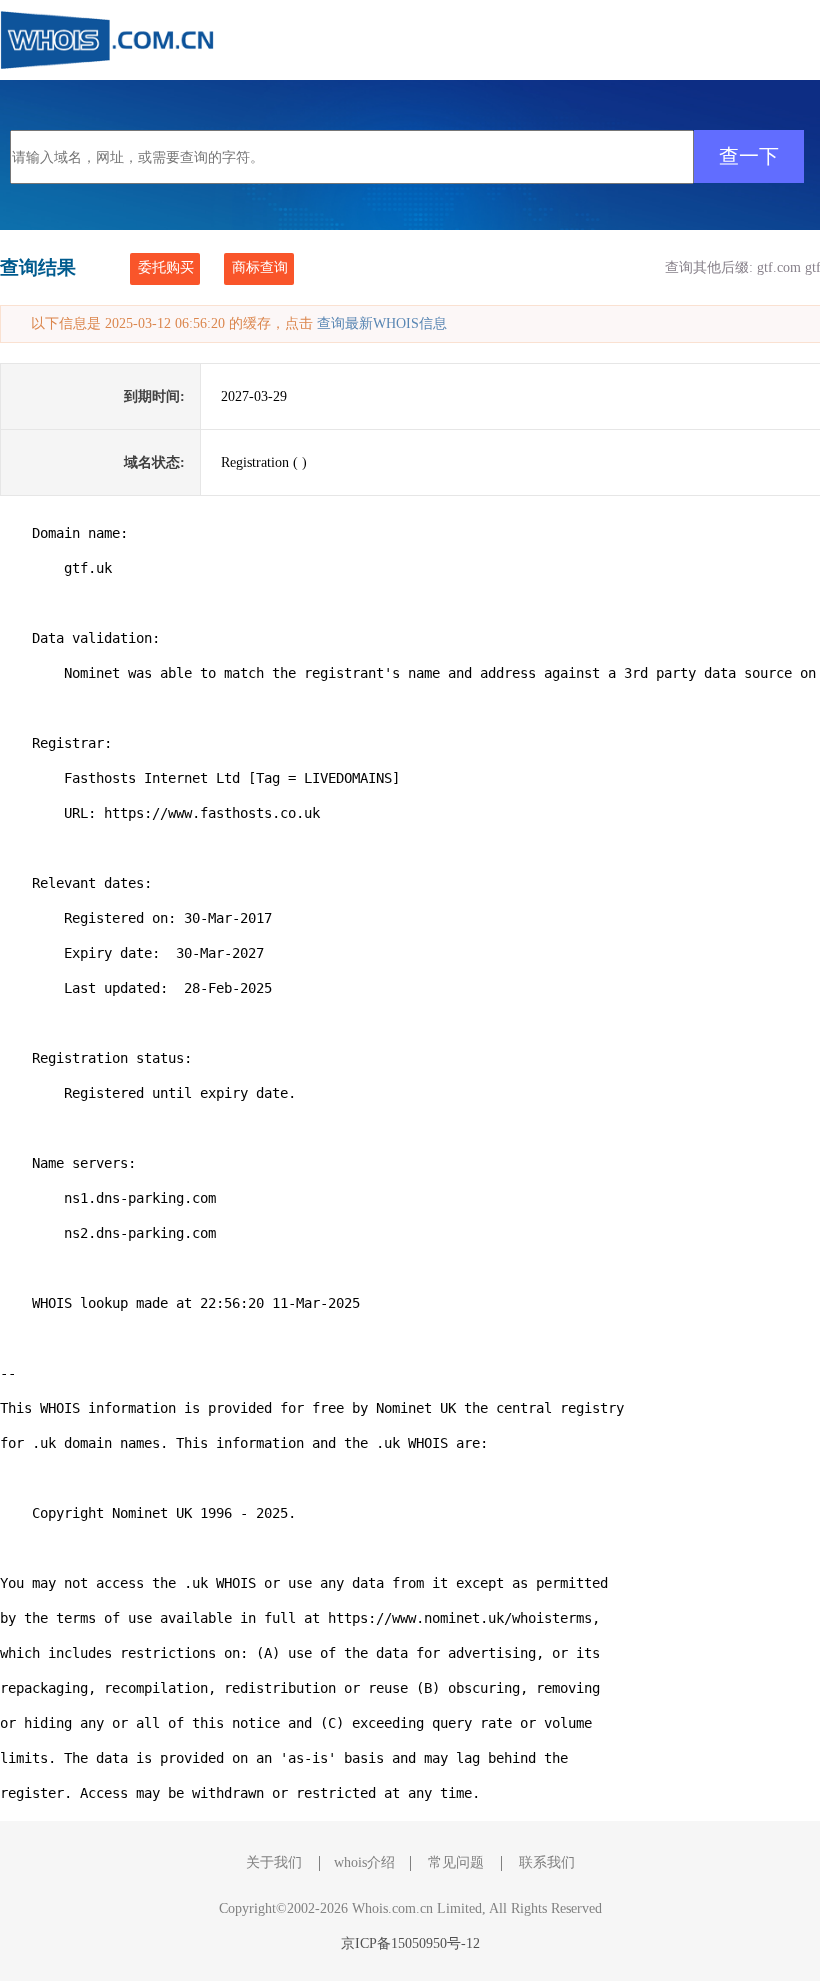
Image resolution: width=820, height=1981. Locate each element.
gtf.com (779, 267)
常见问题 (456, 1862)
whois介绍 (364, 1862)
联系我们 (547, 1862)
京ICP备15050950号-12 (410, 1943)
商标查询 (260, 267)
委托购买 (166, 267)
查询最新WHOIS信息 (382, 323)
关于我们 (274, 1862)
